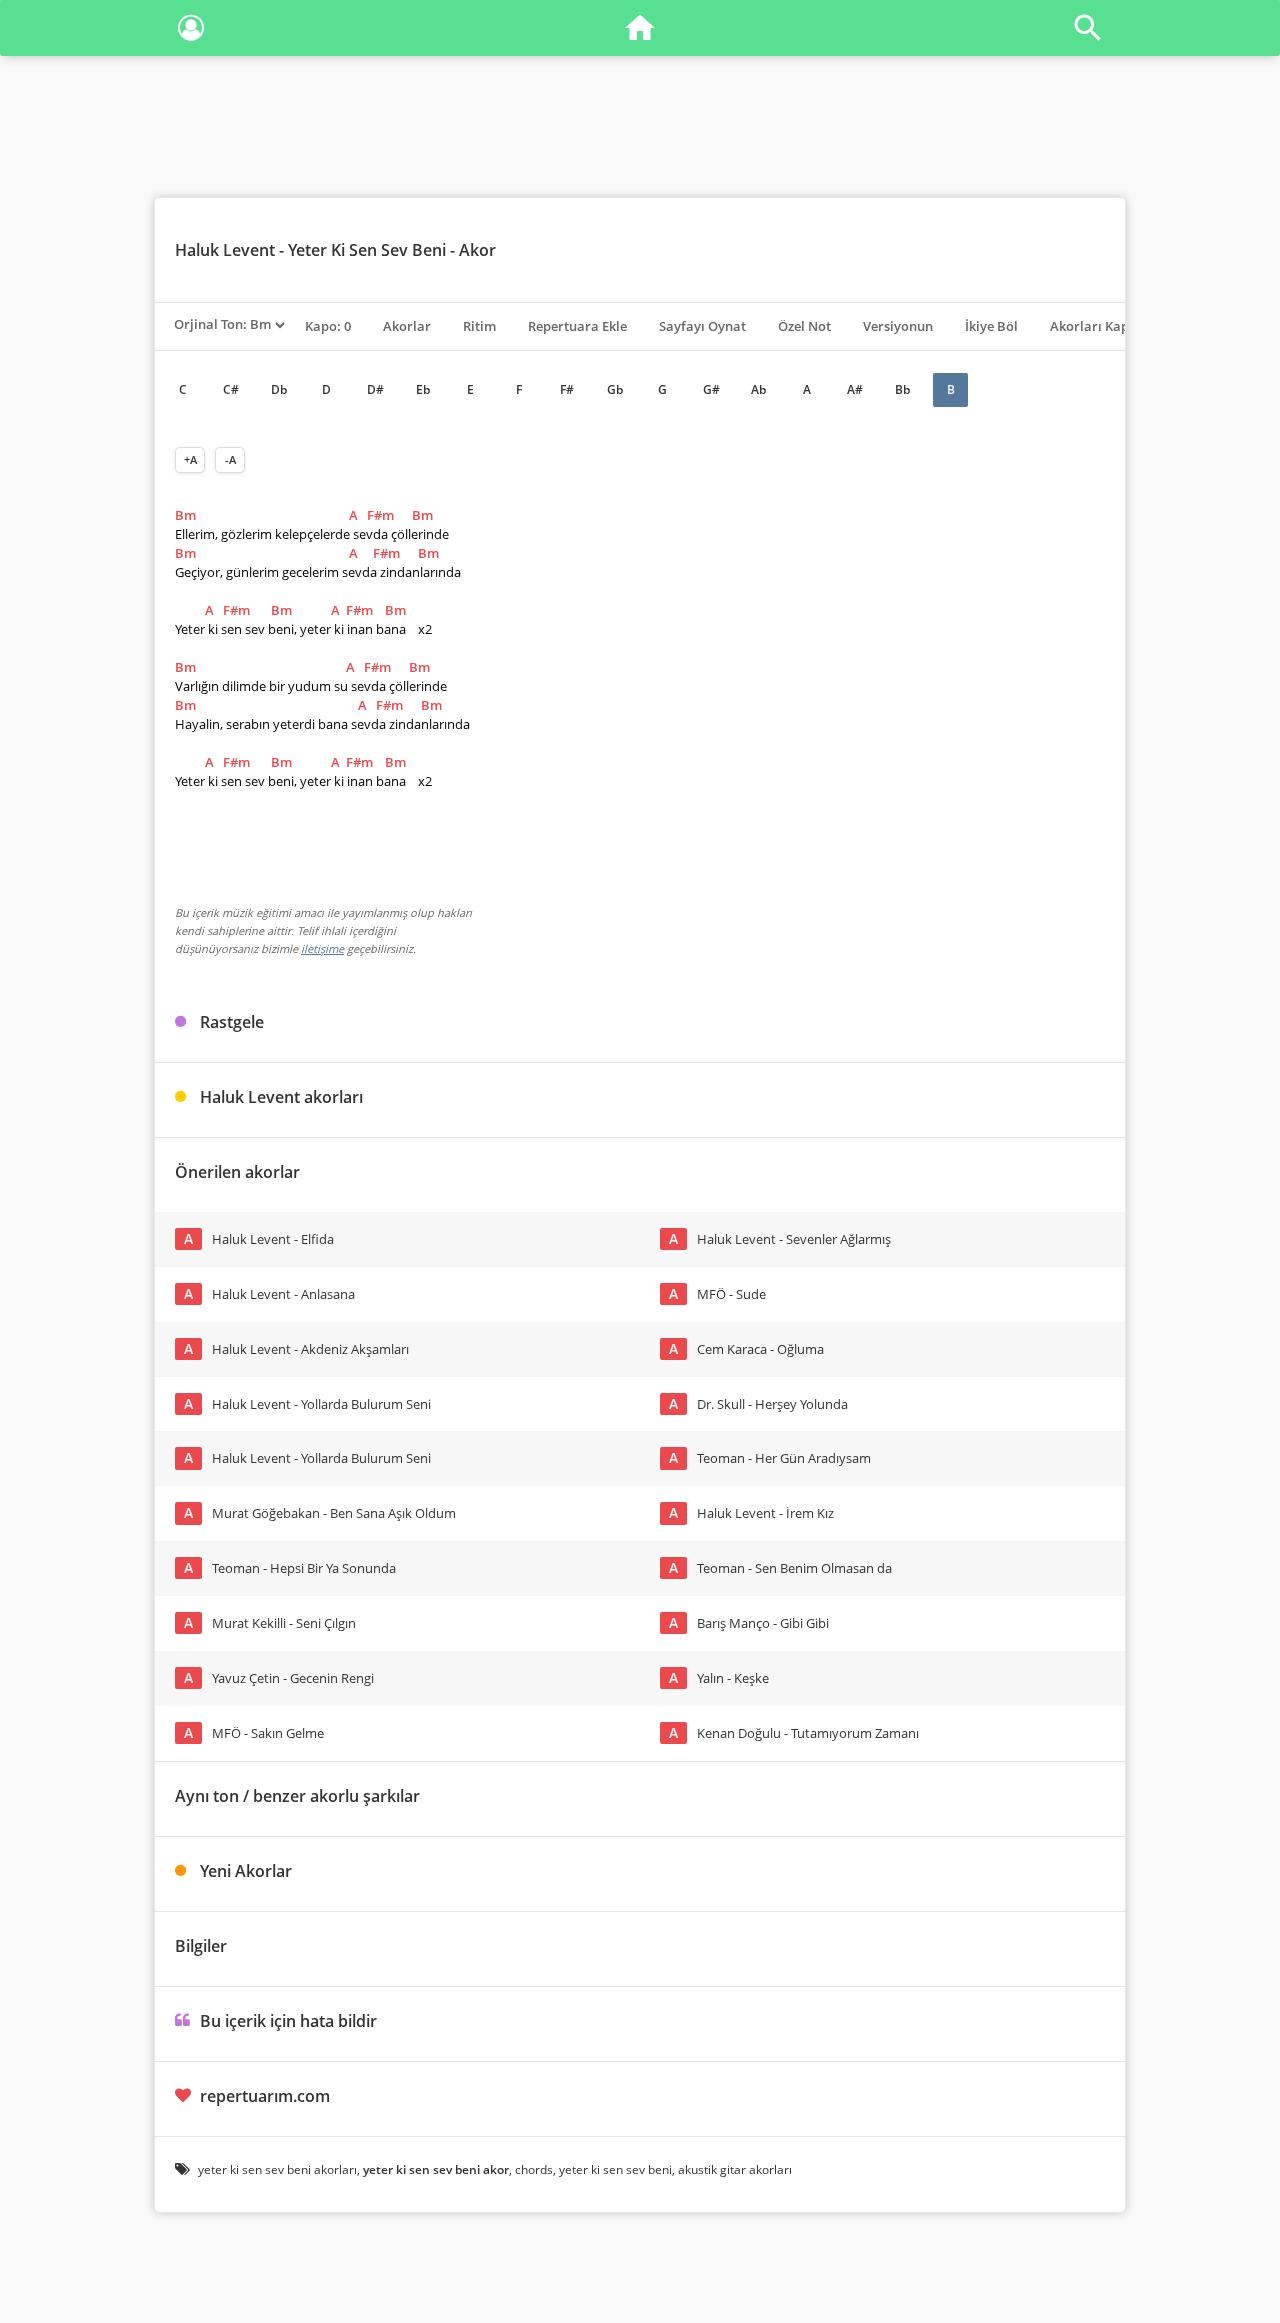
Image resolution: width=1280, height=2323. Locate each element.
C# (231, 389)
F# (567, 389)
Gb (615, 389)
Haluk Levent (225, 250)
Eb (423, 389)
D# (375, 389)
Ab (758, 389)
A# (855, 389)
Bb (902, 389)
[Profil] (191, 31)
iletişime (322, 948)
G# (711, 389)
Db (279, 389)
